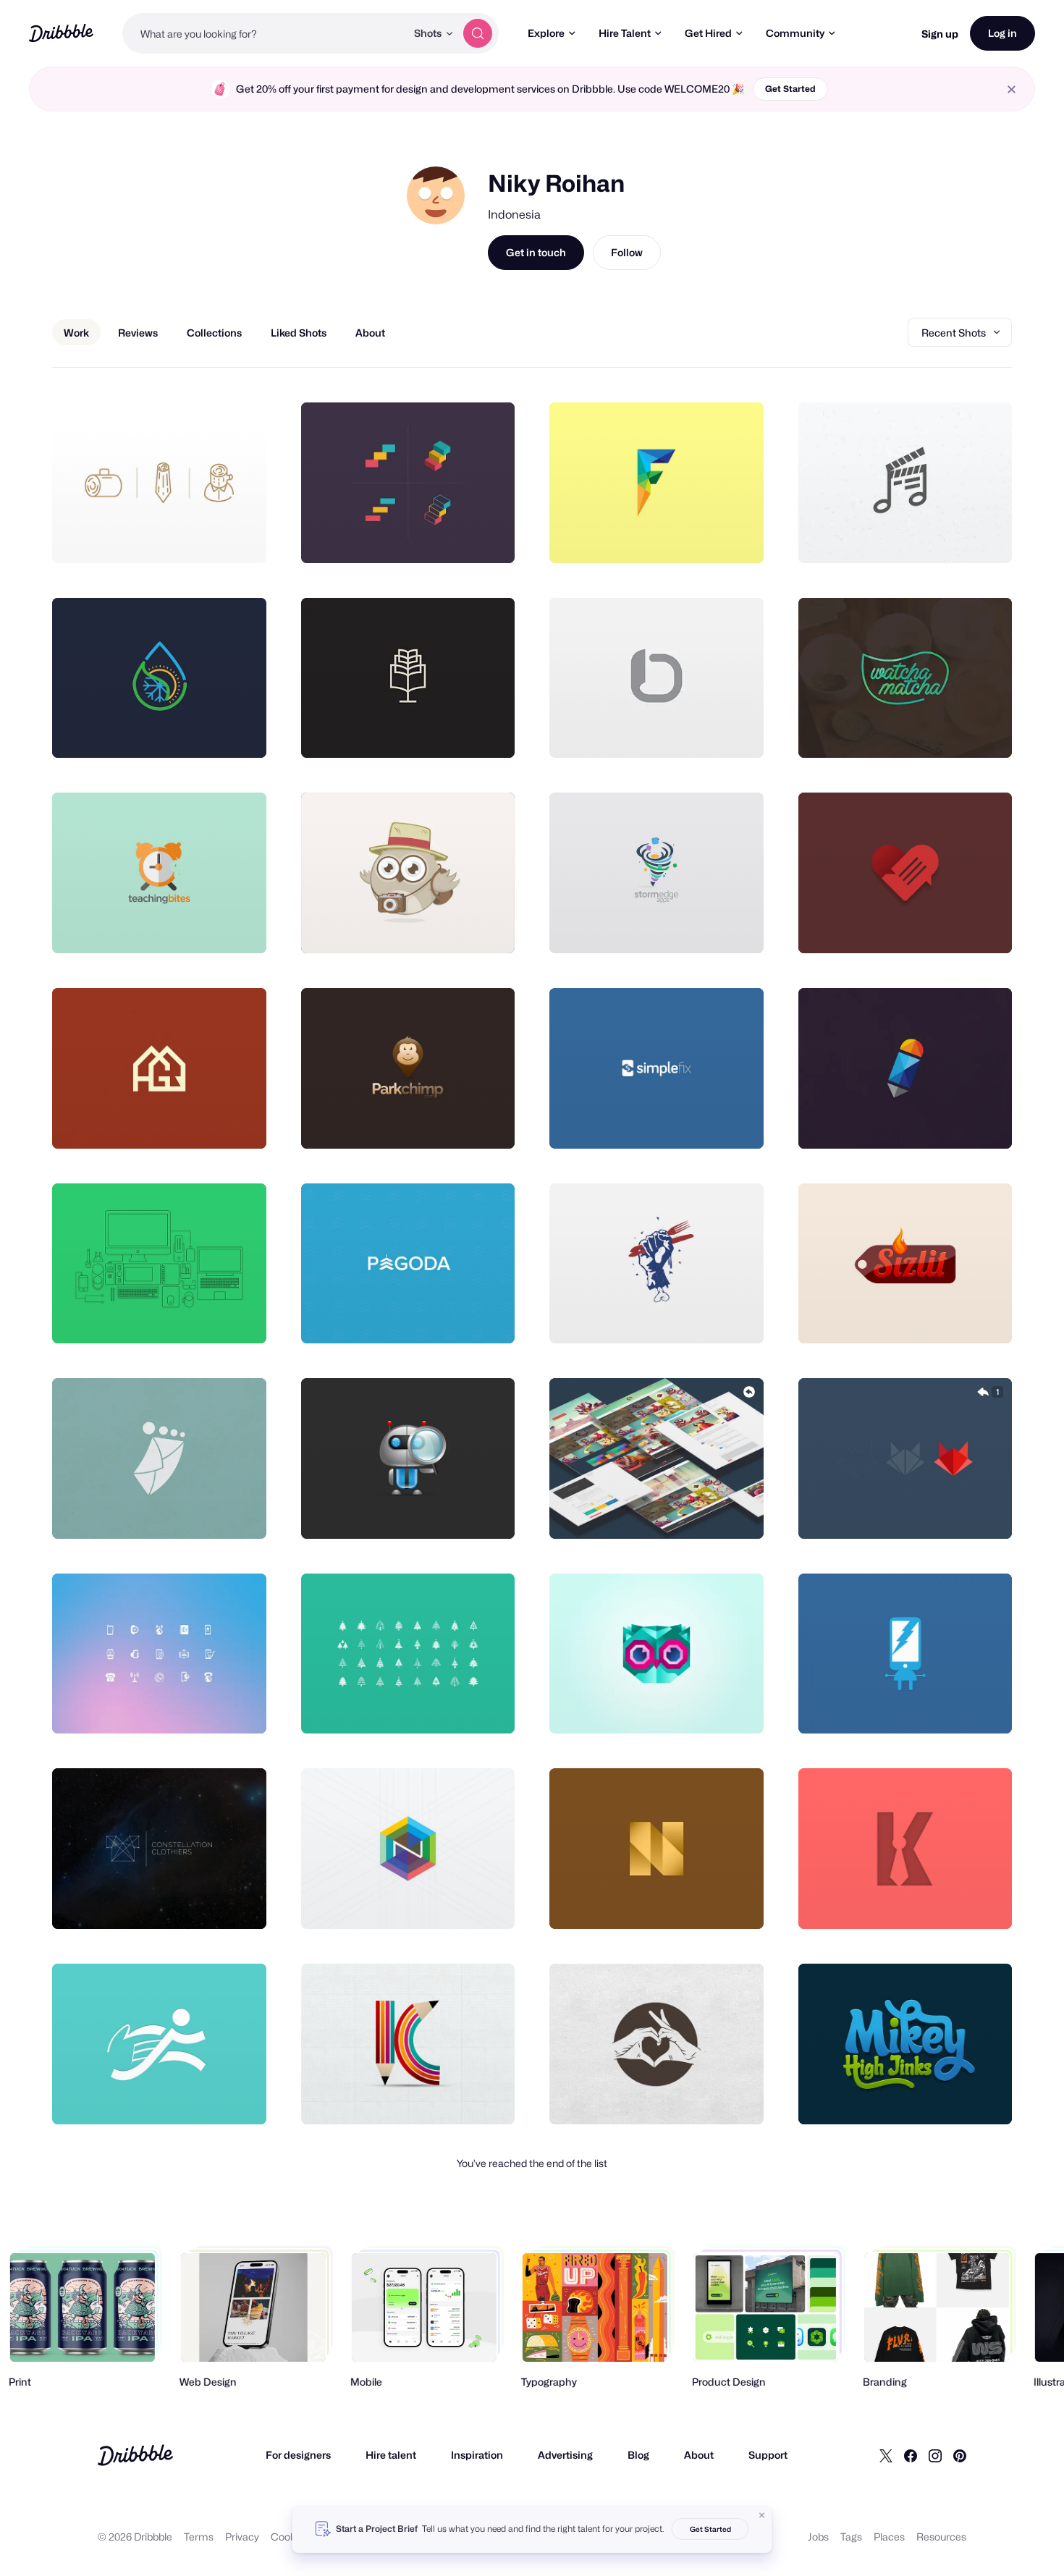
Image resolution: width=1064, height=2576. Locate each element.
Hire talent (391, 2455)
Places (889, 2537)
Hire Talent (625, 33)
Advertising (565, 2455)
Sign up (940, 34)
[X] (886, 2455)
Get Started (790, 89)
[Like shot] (240, 536)
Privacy (242, 2537)
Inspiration (477, 2455)
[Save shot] (211, 536)
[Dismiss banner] (762, 2515)
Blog (638, 2455)
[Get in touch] (182, 536)
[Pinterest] (960, 2455)
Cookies (290, 2537)
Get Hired (708, 33)
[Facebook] (911, 2455)
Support (768, 2455)
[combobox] (264, 33)
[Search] (478, 33)
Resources (941, 2537)
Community (795, 33)
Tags (851, 2537)
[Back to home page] (61, 33)
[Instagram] (935, 2455)
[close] (1012, 89)
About (699, 2455)
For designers (298, 2455)
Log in (1002, 33)
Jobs (818, 2537)
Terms (199, 2537)
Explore (546, 33)
